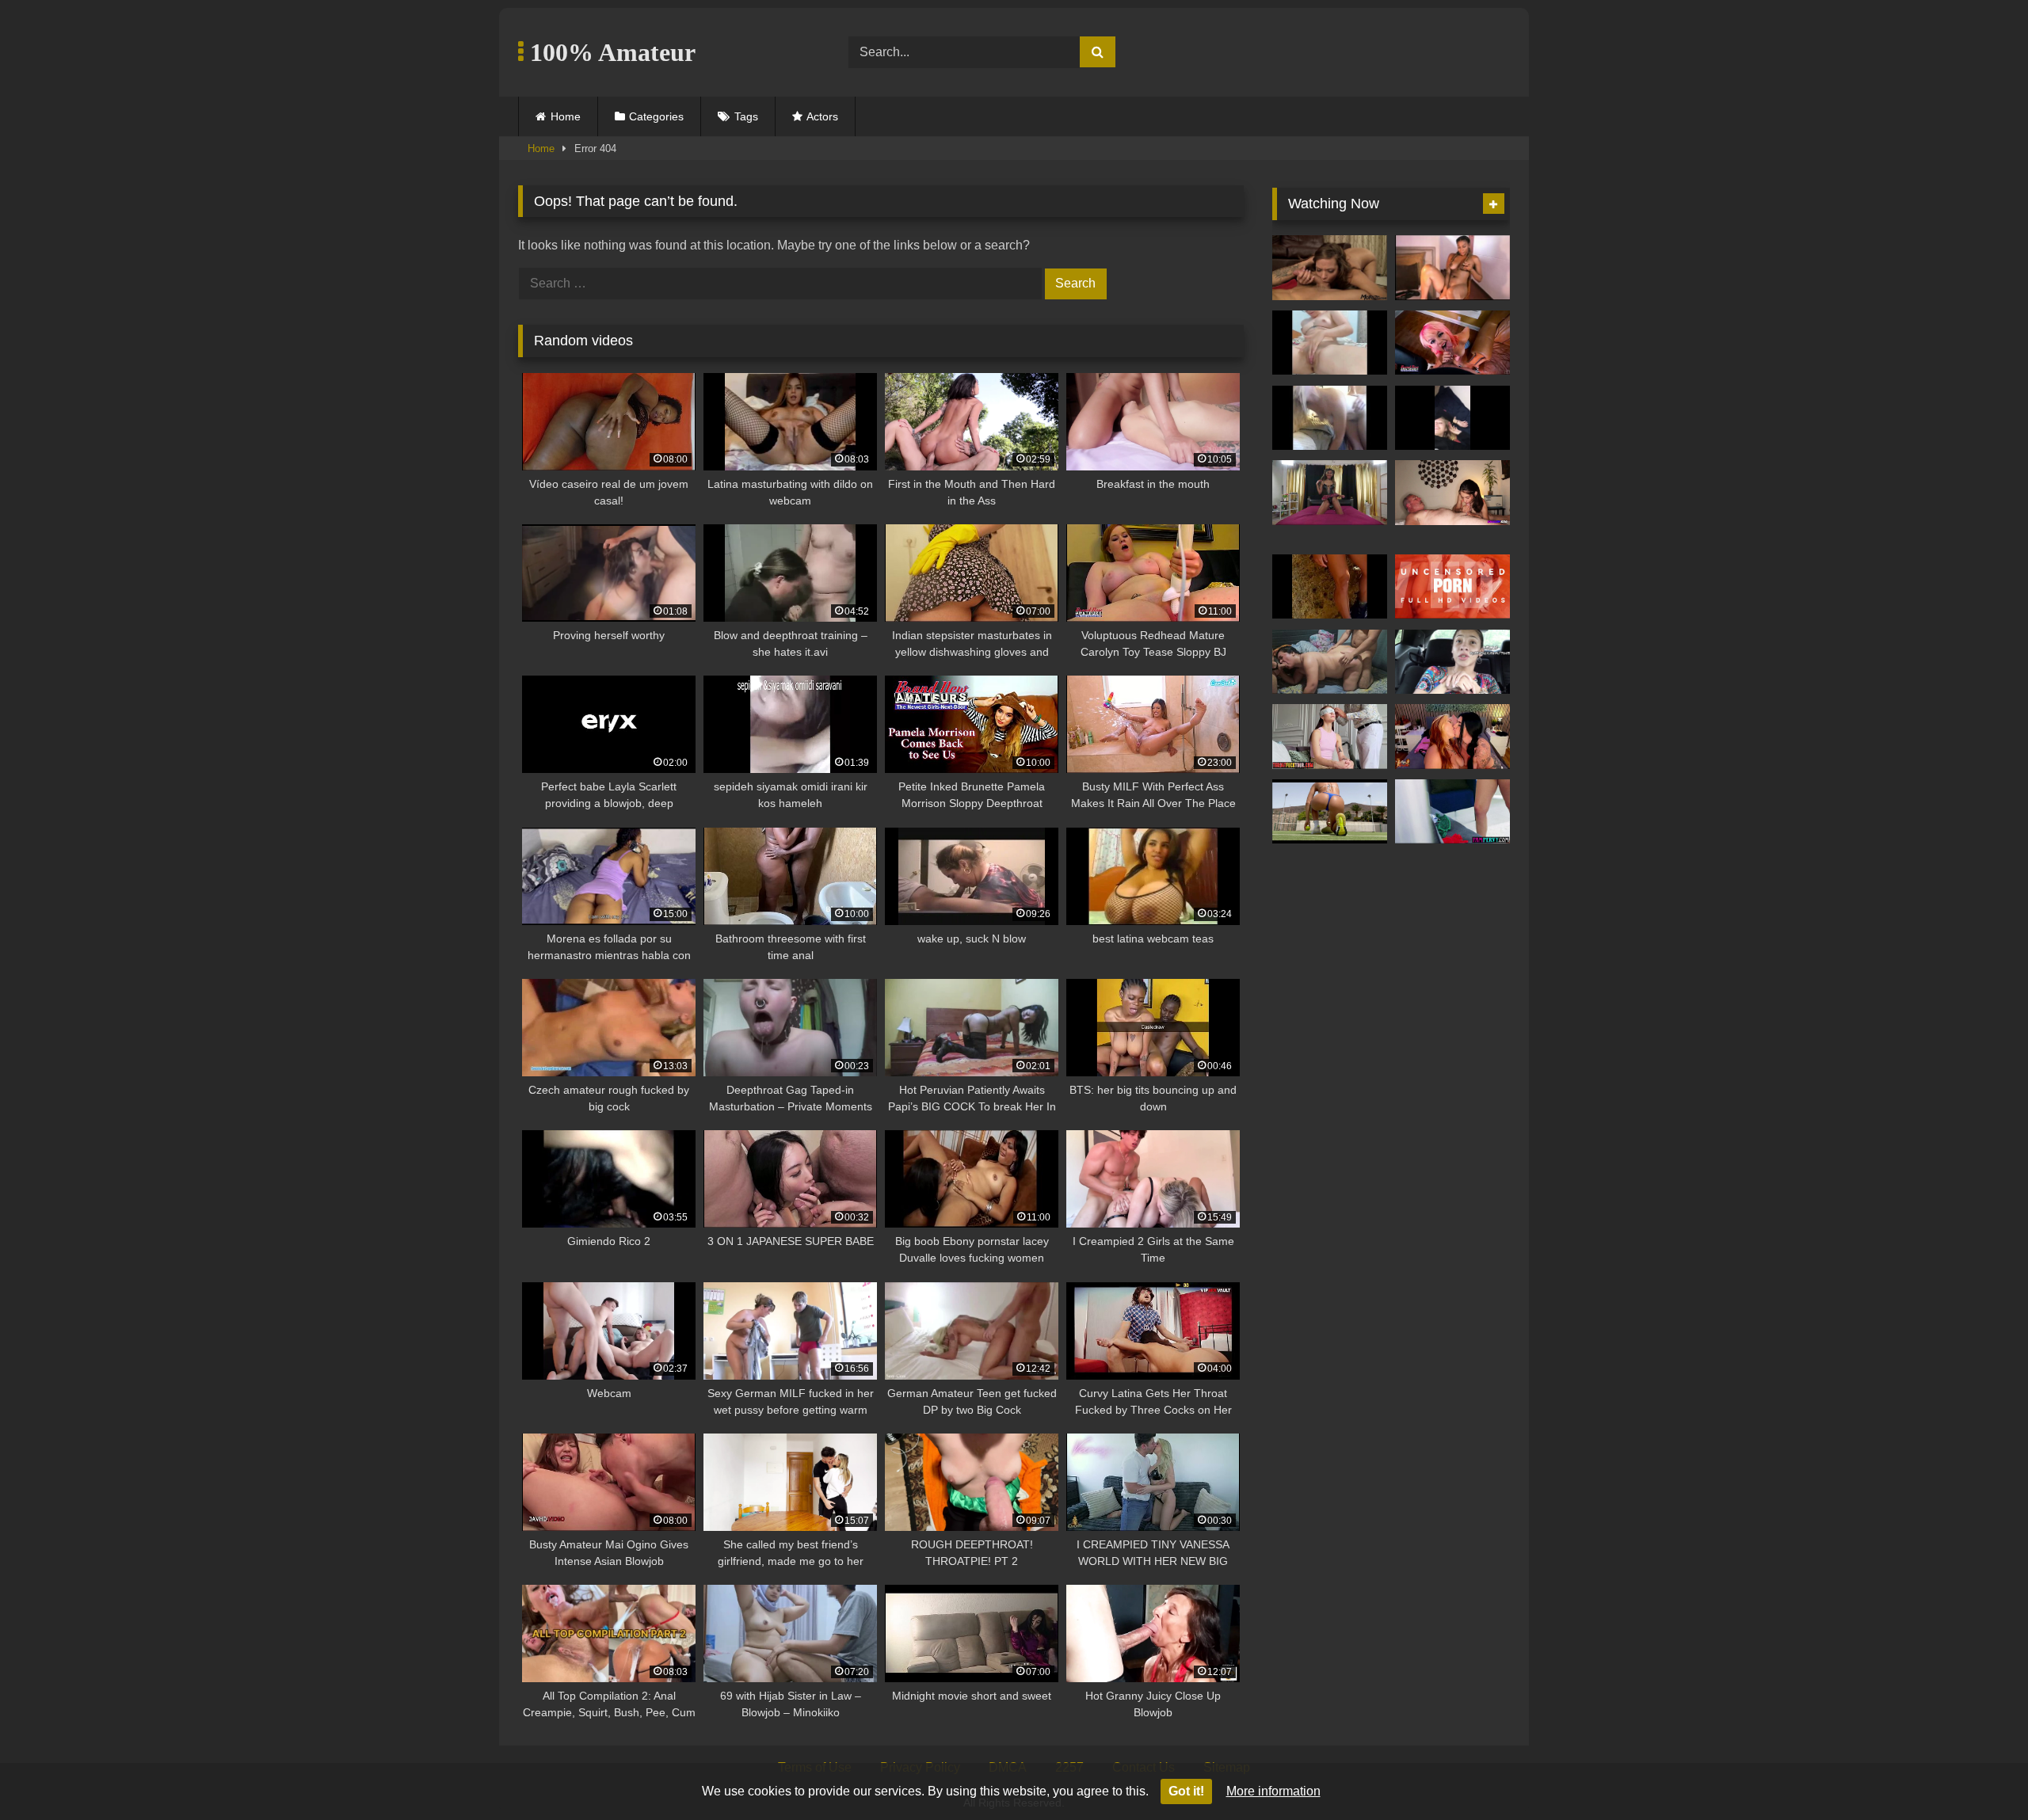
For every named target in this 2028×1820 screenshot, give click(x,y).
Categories (656, 116)
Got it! (1186, 1791)
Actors (822, 116)
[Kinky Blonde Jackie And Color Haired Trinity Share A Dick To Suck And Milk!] (1452, 343)
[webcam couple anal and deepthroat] (1330, 418)
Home (566, 116)
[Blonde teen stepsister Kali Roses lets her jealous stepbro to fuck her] (1452, 812)
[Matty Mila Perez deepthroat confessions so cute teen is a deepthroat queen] (1330, 737)
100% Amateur (610, 52)
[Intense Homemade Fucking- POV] (1452, 418)
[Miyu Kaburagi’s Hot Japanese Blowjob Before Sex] (1452, 587)
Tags (746, 116)
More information (1273, 1791)
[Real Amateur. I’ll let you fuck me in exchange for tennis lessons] (1330, 812)
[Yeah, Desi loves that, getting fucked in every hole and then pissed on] (1330, 493)
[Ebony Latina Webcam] (1452, 268)
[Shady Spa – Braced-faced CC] (1452, 493)
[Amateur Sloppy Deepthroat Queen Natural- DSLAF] (1452, 662)
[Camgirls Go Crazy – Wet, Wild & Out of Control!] (1452, 737)
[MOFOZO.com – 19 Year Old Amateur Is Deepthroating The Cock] (1330, 268)
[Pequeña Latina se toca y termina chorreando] (1330, 343)
